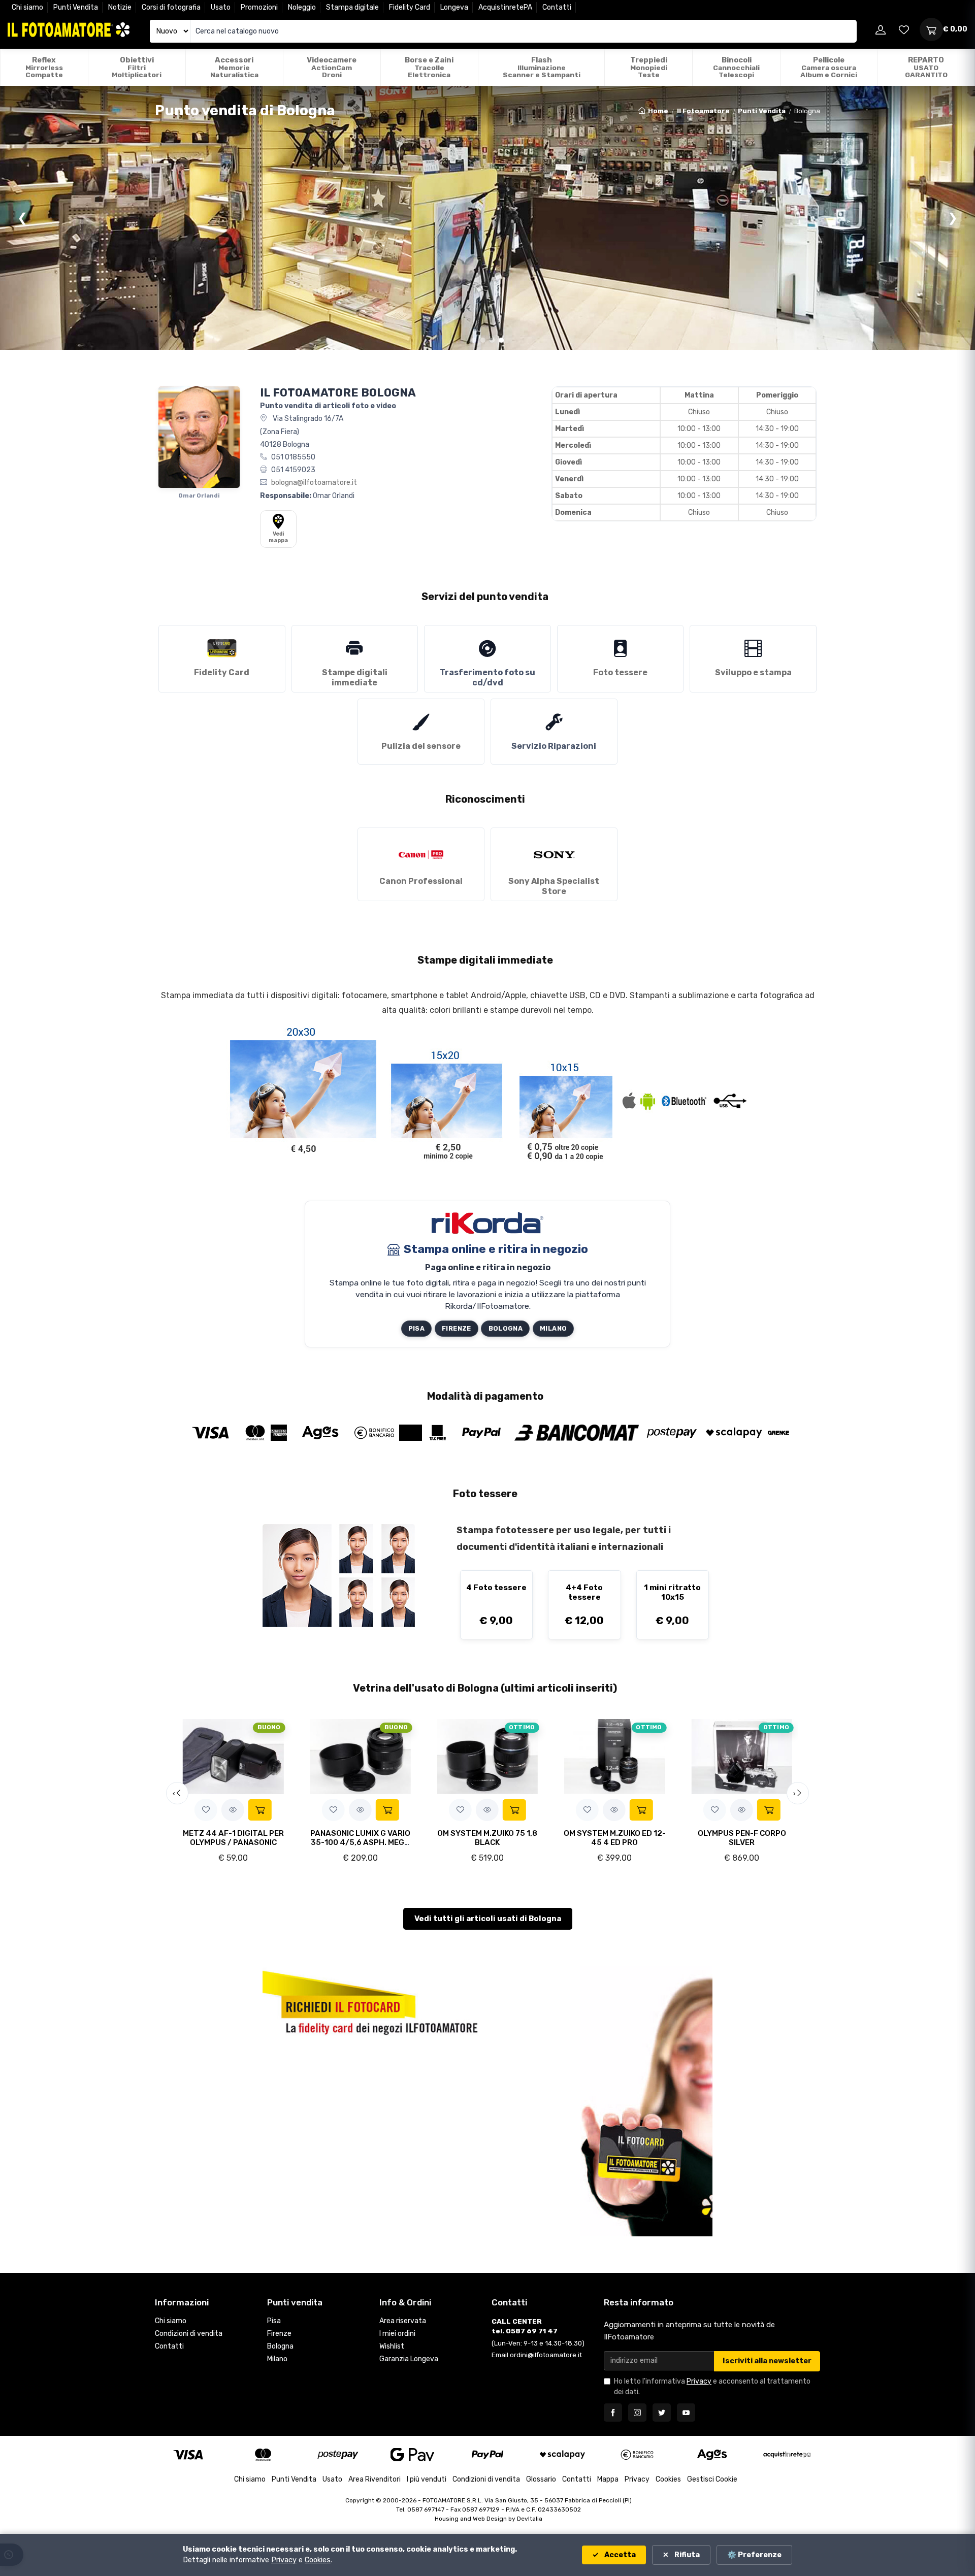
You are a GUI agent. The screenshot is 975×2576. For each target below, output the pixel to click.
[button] (206, 1810)
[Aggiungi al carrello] (260, 1810)
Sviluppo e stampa (753, 672)
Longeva (454, 7)
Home (658, 111)
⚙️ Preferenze (754, 2555)
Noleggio (302, 7)
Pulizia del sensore (421, 746)
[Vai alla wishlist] (904, 29)
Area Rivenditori (375, 2479)
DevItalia (530, 2519)
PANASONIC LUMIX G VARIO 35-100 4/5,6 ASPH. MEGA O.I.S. (360, 1842)
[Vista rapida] (233, 1810)
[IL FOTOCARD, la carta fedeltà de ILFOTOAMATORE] (371, 2001)
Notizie (120, 7)
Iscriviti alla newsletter (767, 2361)
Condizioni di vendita (189, 2334)
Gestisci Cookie (712, 2479)
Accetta (619, 2555)
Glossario (541, 2479)
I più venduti (427, 2479)
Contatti (557, 7)
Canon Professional (421, 881)
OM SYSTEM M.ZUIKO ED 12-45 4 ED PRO (615, 1838)
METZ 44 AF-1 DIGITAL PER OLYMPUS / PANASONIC (233, 1838)
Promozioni (259, 7)
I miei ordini (397, 2334)
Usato (221, 7)
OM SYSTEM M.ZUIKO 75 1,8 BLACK (487, 1838)
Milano (553, 1328)
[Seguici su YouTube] (686, 2413)
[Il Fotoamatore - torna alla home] (69, 30)
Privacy (699, 2381)
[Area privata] (881, 29)
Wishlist (392, 2346)
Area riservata (403, 2321)
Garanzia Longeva (409, 2359)
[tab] (474, 340)
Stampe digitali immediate (355, 678)
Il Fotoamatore (703, 111)
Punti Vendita (76, 7)
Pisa (417, 1328)
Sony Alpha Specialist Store (554, 886)
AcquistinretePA (505, 7)
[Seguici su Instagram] (637, 2413)
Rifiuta (686, 2555)
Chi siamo (27, 7)
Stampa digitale (352, 7)
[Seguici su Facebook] (613, 2413)
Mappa (608, 2479)
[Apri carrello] (931, 29)
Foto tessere (620, 672)
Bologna (506, 1328)
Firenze (457, 1328)
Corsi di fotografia (171, 7)
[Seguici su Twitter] (662, 2413)
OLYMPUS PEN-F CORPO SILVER (742, 1838)
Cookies (668, 2479)
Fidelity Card (410, 7)
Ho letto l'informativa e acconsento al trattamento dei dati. (712, 2387)
